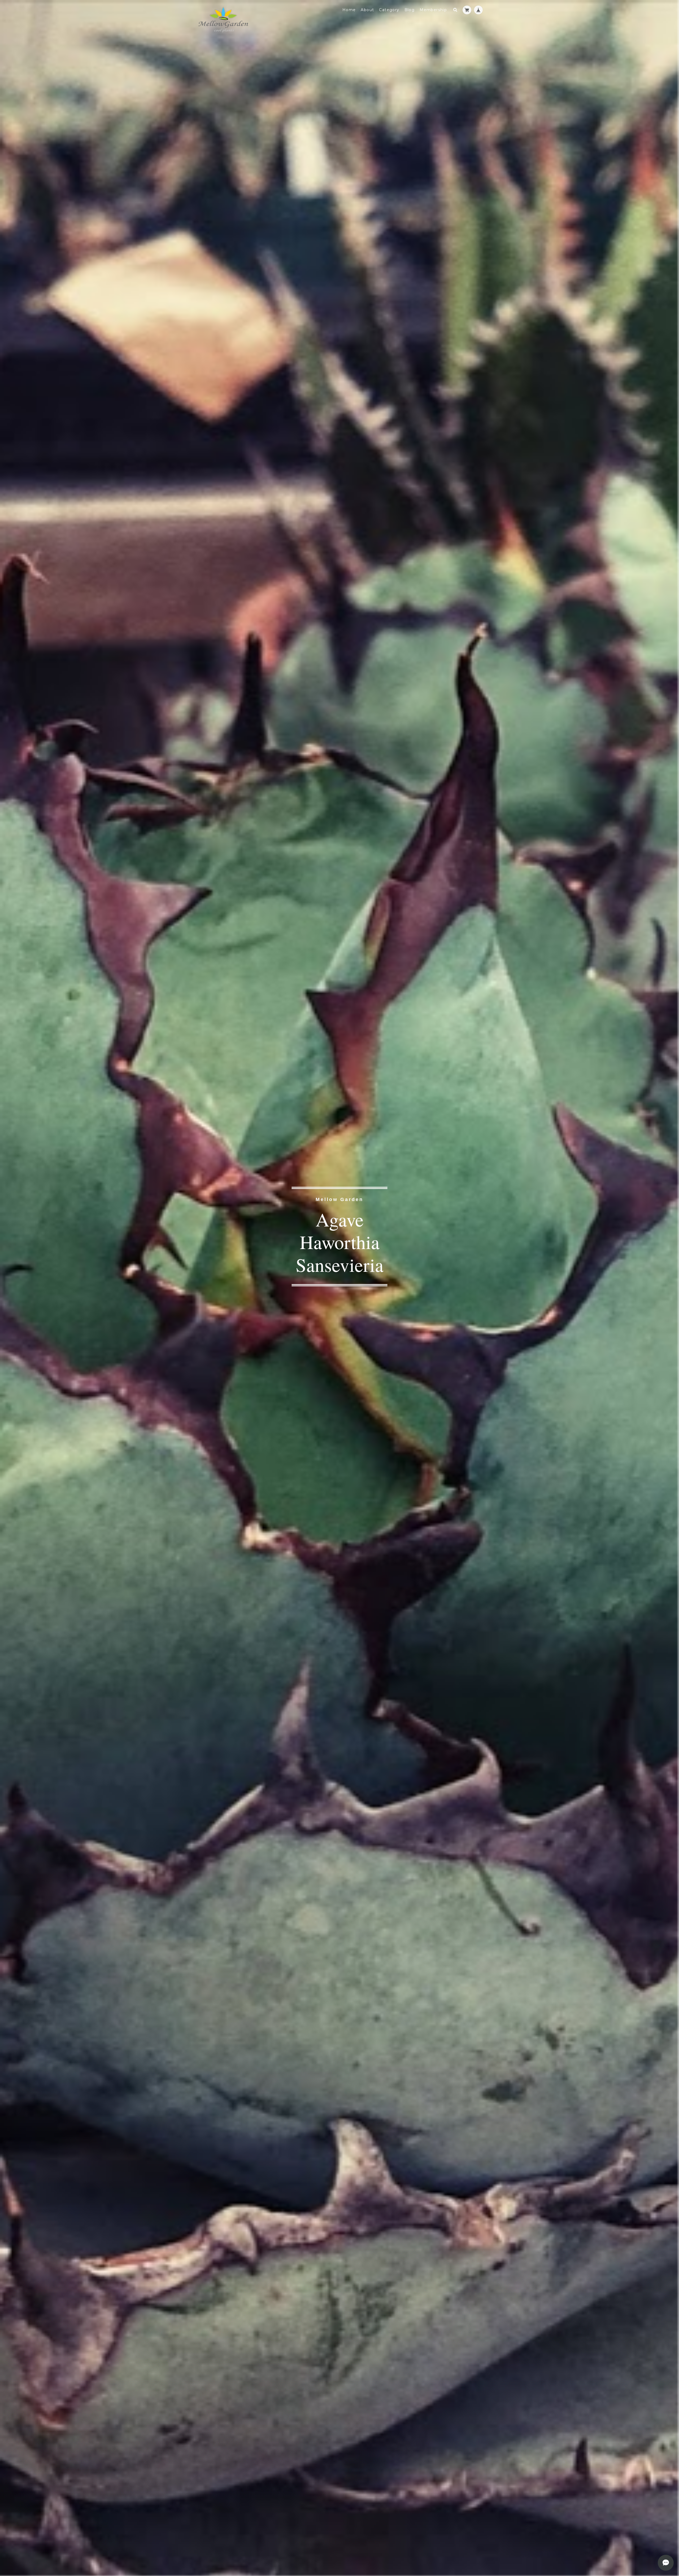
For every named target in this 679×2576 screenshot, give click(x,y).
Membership (433, 10)
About (367, 10)
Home (349, 10)
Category (389, 10)
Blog (410, 10)
